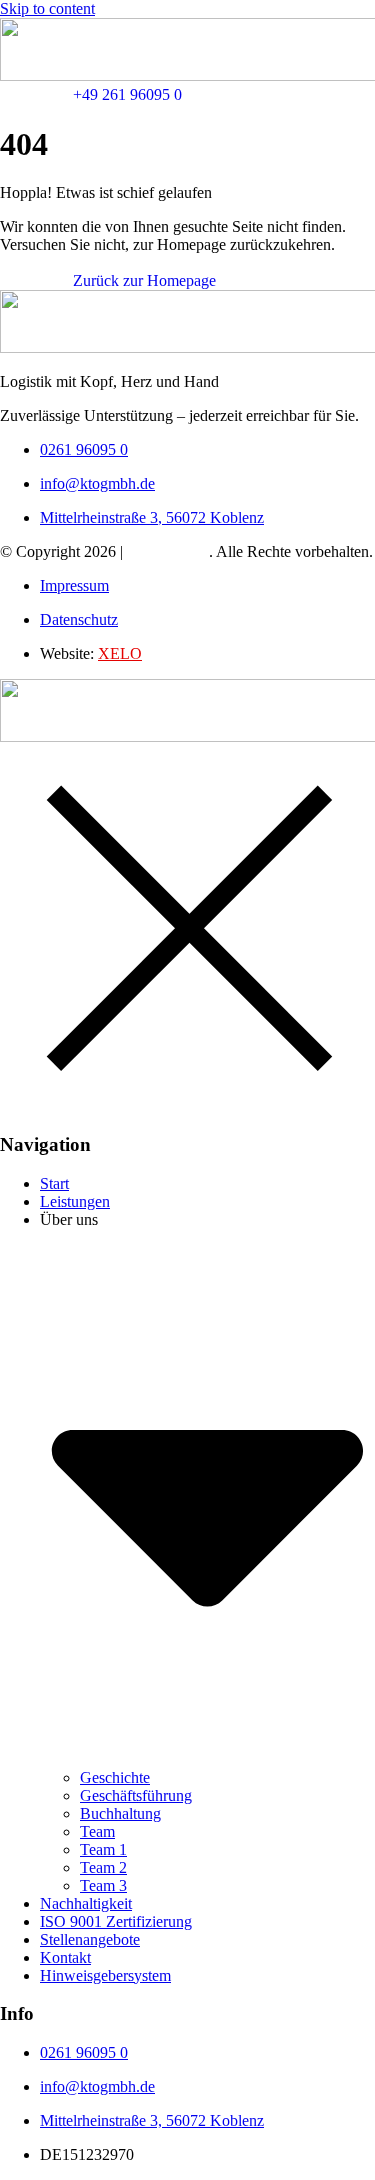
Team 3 (103, 1885)
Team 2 (103, 1867)
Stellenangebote (90, 1939)
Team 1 (103, 1849)
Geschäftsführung (136, 1795)
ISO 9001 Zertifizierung (116, 1921)
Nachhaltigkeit (86, 1903)
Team (97, 1831)
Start (54, 1183)
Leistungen (75, 1201)
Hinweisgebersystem (105, 1975)
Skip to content (47, 8)
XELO (120, 653)
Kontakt (65, 1957)
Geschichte (115, 1777)
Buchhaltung (120, 1813)
